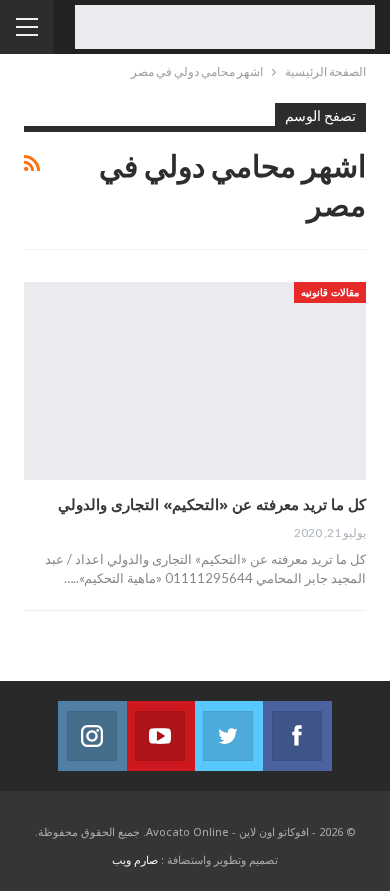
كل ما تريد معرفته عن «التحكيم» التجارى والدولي (212, 504)
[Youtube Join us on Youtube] (161, 736)
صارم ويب (135, 859)
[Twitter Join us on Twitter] (229, 736)
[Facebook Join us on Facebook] (297, 736)
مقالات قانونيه (330, 292)
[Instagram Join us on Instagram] (92, 736)
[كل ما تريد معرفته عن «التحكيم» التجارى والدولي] (195, 381)
